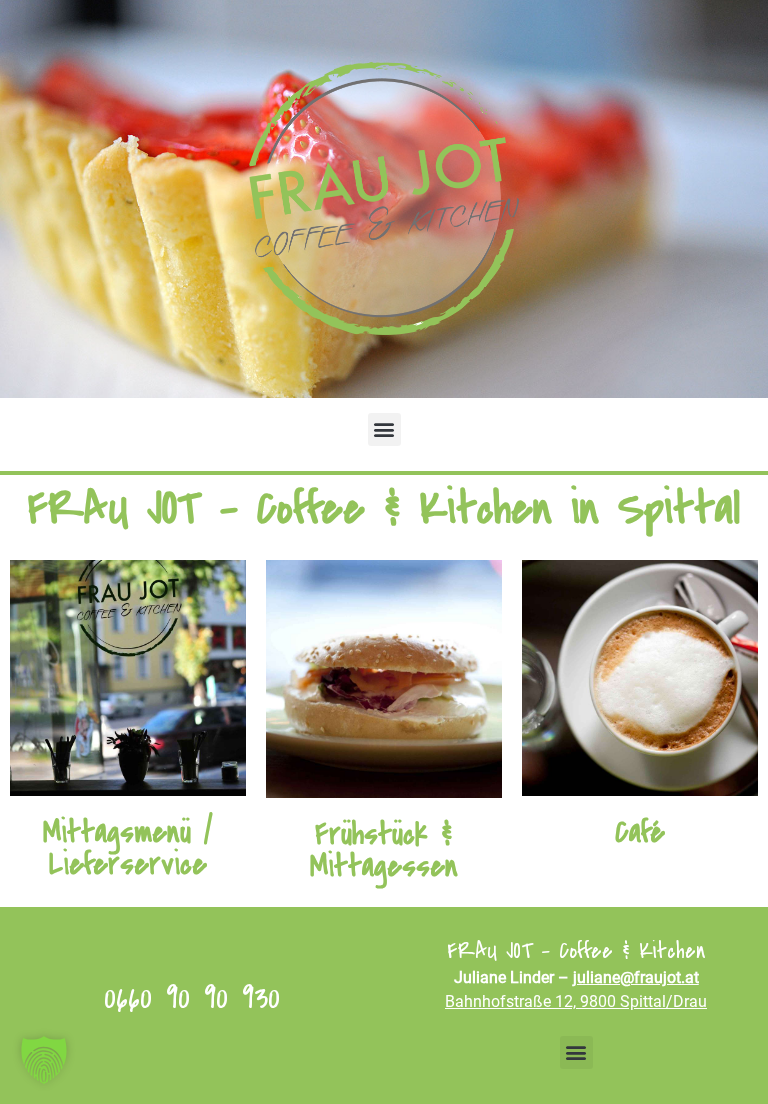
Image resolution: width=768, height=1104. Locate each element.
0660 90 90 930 (192, 997)
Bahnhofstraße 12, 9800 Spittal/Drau (576, 1001)
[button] (384, 429)
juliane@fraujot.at (636, 977)
